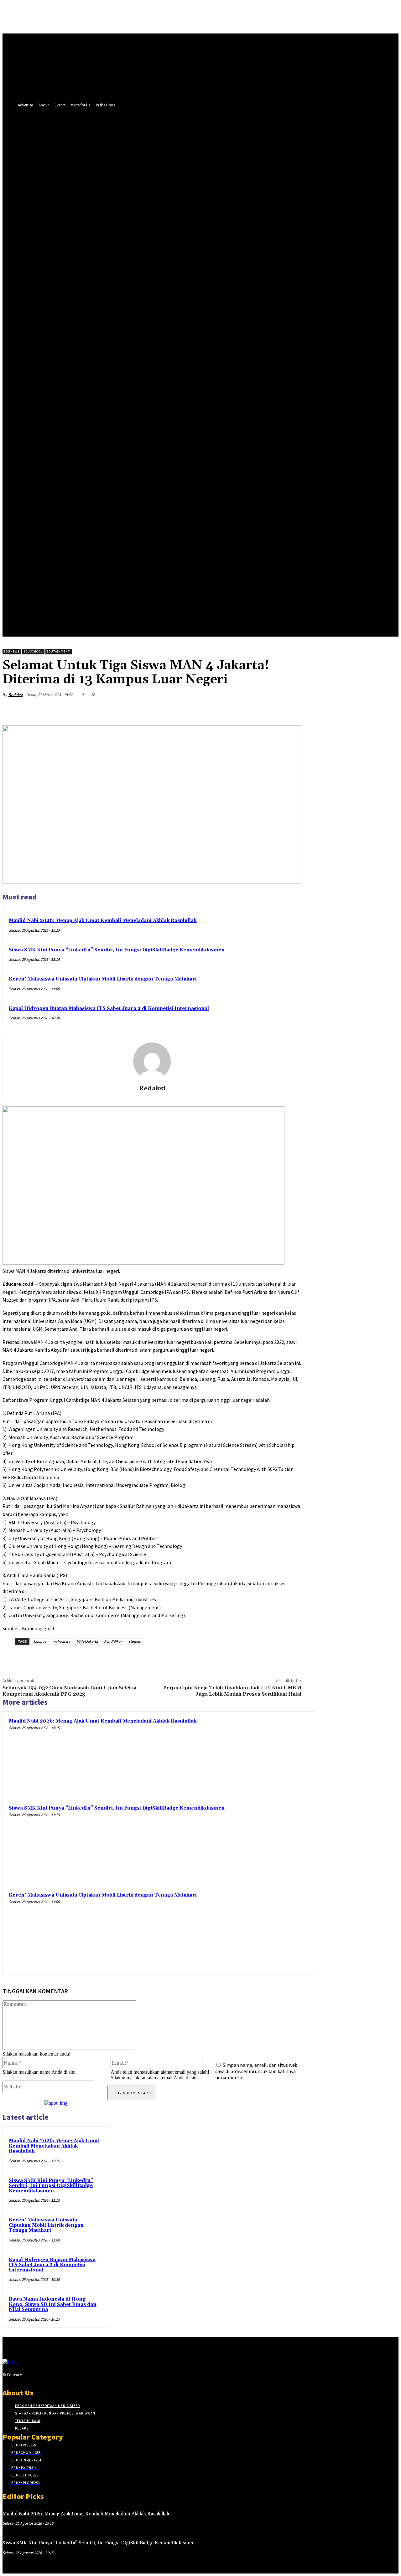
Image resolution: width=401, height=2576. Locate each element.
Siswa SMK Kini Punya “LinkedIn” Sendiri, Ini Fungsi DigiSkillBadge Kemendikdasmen (117, 950)
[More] (291, 709)
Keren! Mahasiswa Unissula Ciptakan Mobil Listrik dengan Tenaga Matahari (103, 979)
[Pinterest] (245, 709)
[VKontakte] (59, 2376)
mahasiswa (61, 1641)
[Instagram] (37, 2376)
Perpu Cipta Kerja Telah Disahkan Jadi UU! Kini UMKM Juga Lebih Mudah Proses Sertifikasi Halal (232, 1691)
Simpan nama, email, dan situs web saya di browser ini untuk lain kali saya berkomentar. (256, 2071)
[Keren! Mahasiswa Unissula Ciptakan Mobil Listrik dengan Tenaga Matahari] (269, 1930)
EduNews (12, 651)
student (135, 1641)
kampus (40, 1641)
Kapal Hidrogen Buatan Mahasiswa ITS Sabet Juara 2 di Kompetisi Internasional (109, 1009)
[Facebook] (105, 353)
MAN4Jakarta (87, 1641)
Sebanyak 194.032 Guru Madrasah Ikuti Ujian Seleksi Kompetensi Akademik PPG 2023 (70, 1691)
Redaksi (16, 695)
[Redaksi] (152, 1061)
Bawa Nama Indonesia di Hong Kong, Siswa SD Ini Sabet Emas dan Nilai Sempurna (53, 2304)
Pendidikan (113, 1641)
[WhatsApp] (268, 709)
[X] (117, 353)
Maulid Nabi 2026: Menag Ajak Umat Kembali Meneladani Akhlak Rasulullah (103, 921)
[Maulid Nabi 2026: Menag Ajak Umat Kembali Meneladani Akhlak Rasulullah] (269, 1756)
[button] (145, 353)
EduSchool (33, 651)
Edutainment (58, 651)
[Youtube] (128, 353)
